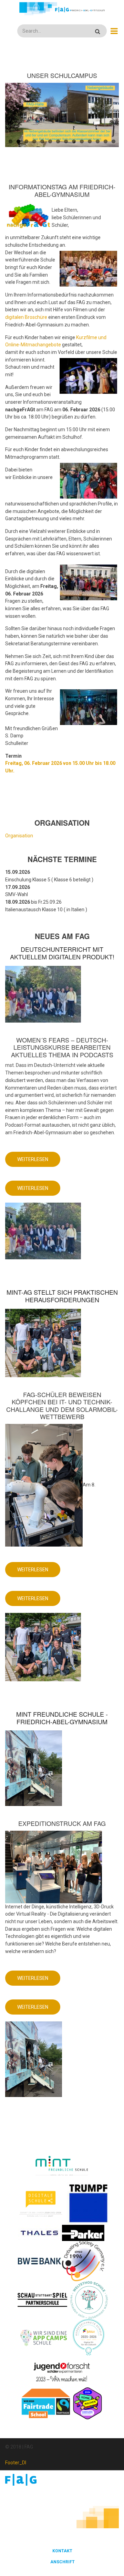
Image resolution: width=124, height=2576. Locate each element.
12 (98, 141)
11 (90, 141)
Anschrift (63, 2562)
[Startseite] (62, 9)
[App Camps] (44, 2337)
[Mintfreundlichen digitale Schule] (41, 2203)
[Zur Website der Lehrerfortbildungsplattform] (89, 2337)
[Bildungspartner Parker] (84, 2232)
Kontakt (62, 2551)
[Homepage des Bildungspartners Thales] (39, 2232)
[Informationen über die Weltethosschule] (89, 2299)
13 (106, 141)
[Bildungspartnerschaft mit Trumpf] (88, 2203)
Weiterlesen (39, 1162)
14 (113, 141)
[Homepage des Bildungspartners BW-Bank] (39, 2261)
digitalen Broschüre (26, 317)
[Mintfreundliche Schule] (61, 2166)
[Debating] (83, 2261)
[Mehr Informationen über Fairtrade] (46, 2403)
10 (82, 141)
